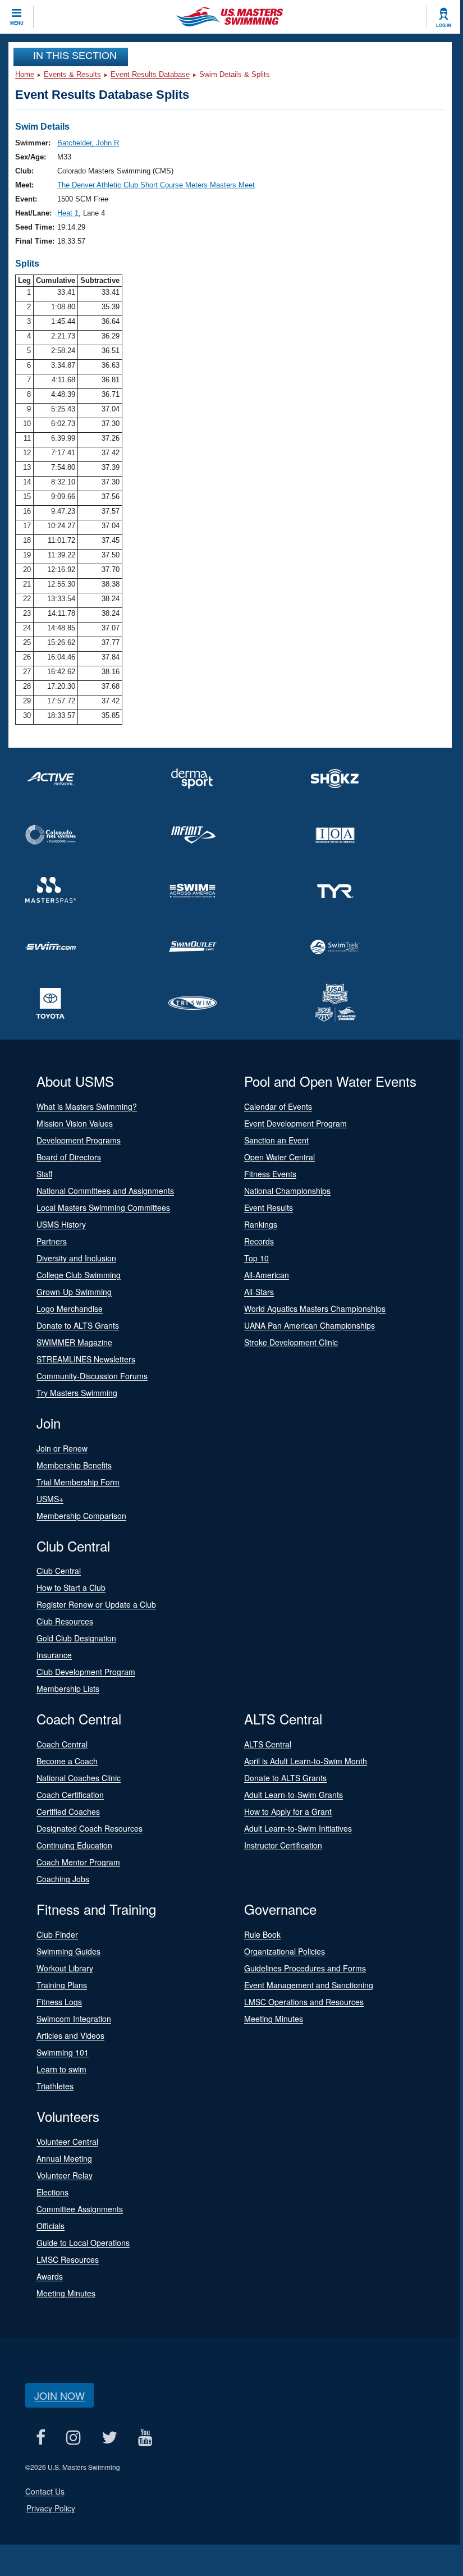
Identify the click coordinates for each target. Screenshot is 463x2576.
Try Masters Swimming (77, 1393)
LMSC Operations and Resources (304, 2002)
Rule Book (262, 1934)
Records (259, 1241)
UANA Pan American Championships (310, 1325)
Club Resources (65, 1621)
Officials (51, 2226)
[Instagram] (73, 2438)
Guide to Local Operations (83, 2243)
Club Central (59, 1571)
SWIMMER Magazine (74, 1342)
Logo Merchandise (70, 1308)
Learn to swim (61, 2069)
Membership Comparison (81, 1516)
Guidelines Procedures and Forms (305, 1968)
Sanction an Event (276, 1140)
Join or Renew (62, 1448)
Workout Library (65, 1968)
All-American (267, 1275)
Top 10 (256, 1258)
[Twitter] (109, 2438)
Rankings (261, 1224)
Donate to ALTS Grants (78, 1325)
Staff (44, 1174)
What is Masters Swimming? (87, 1106)
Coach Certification (70, 1795)
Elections (52, 2192)
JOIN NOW (59, 2395)
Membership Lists (68, 1689)
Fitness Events (270, 1174)
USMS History (61, 1224)
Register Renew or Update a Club (96, 1604)
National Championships (287, 1191)
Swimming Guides (68, 1951)
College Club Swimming (79, 1275)
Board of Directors (69, 1157)
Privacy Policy (51, 2508)
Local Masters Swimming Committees (103, 1207)
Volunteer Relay (65, 2175)
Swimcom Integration (74, 2019)
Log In (444, 25)
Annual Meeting (64, 2158)
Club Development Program (86, 1672)
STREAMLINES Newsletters (86, 1359)
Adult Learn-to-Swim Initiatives (298, 1828)
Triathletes (55, 2086)
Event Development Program (295, 1123)
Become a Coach (67, 1761)
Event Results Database (150, 74)
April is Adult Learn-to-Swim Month (306, 1761)
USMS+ (50, 1499)
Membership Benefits (74, 1465)
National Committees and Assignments (105, 1191)
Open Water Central (279, 1157)
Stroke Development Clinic (291, 1342)
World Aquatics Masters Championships (315, 1308)
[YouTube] (145, 2438)
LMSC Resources (68, 2259)
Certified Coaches (68, 1811)
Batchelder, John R (88, 143)
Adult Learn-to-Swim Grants (294, 1795)
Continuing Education (74, 1845)
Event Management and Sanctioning (309, 1985)
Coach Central (62, 1744)
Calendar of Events (278, 1106)
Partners (52, 1241)
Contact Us (45, 2491)
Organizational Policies (285, 1951)
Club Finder (57, 1934)
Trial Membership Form (78, 1482)
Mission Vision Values (75, 1123)
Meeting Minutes (274, 2019)
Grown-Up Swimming (74, 1292)
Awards (50, 2276)
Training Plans (62, 1985)
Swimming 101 (63, 2052)
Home (25, 74)
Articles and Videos (70, 2035)
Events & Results (72, 74)
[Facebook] (40, 2438)
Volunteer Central (67, 2142)
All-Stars (259, 1292)
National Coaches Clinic (79, 1778)
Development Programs (79, 1140)
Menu (17, 23)
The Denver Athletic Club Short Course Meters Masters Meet (156, 185)
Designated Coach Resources (90, 1828)
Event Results (269, 1207)
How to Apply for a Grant (288, 1811)
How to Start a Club (71, 1587)
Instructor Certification (283, 1845)
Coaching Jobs (63, 1879)
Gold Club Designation (76, 1638)
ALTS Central (268, 1744)
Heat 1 (68, 213)
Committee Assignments (80, 2209)
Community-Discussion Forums (92, 1376)
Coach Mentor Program (78, 1862)
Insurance (54, 1655)
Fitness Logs (59, 2002)
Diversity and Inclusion (76, 1258)
